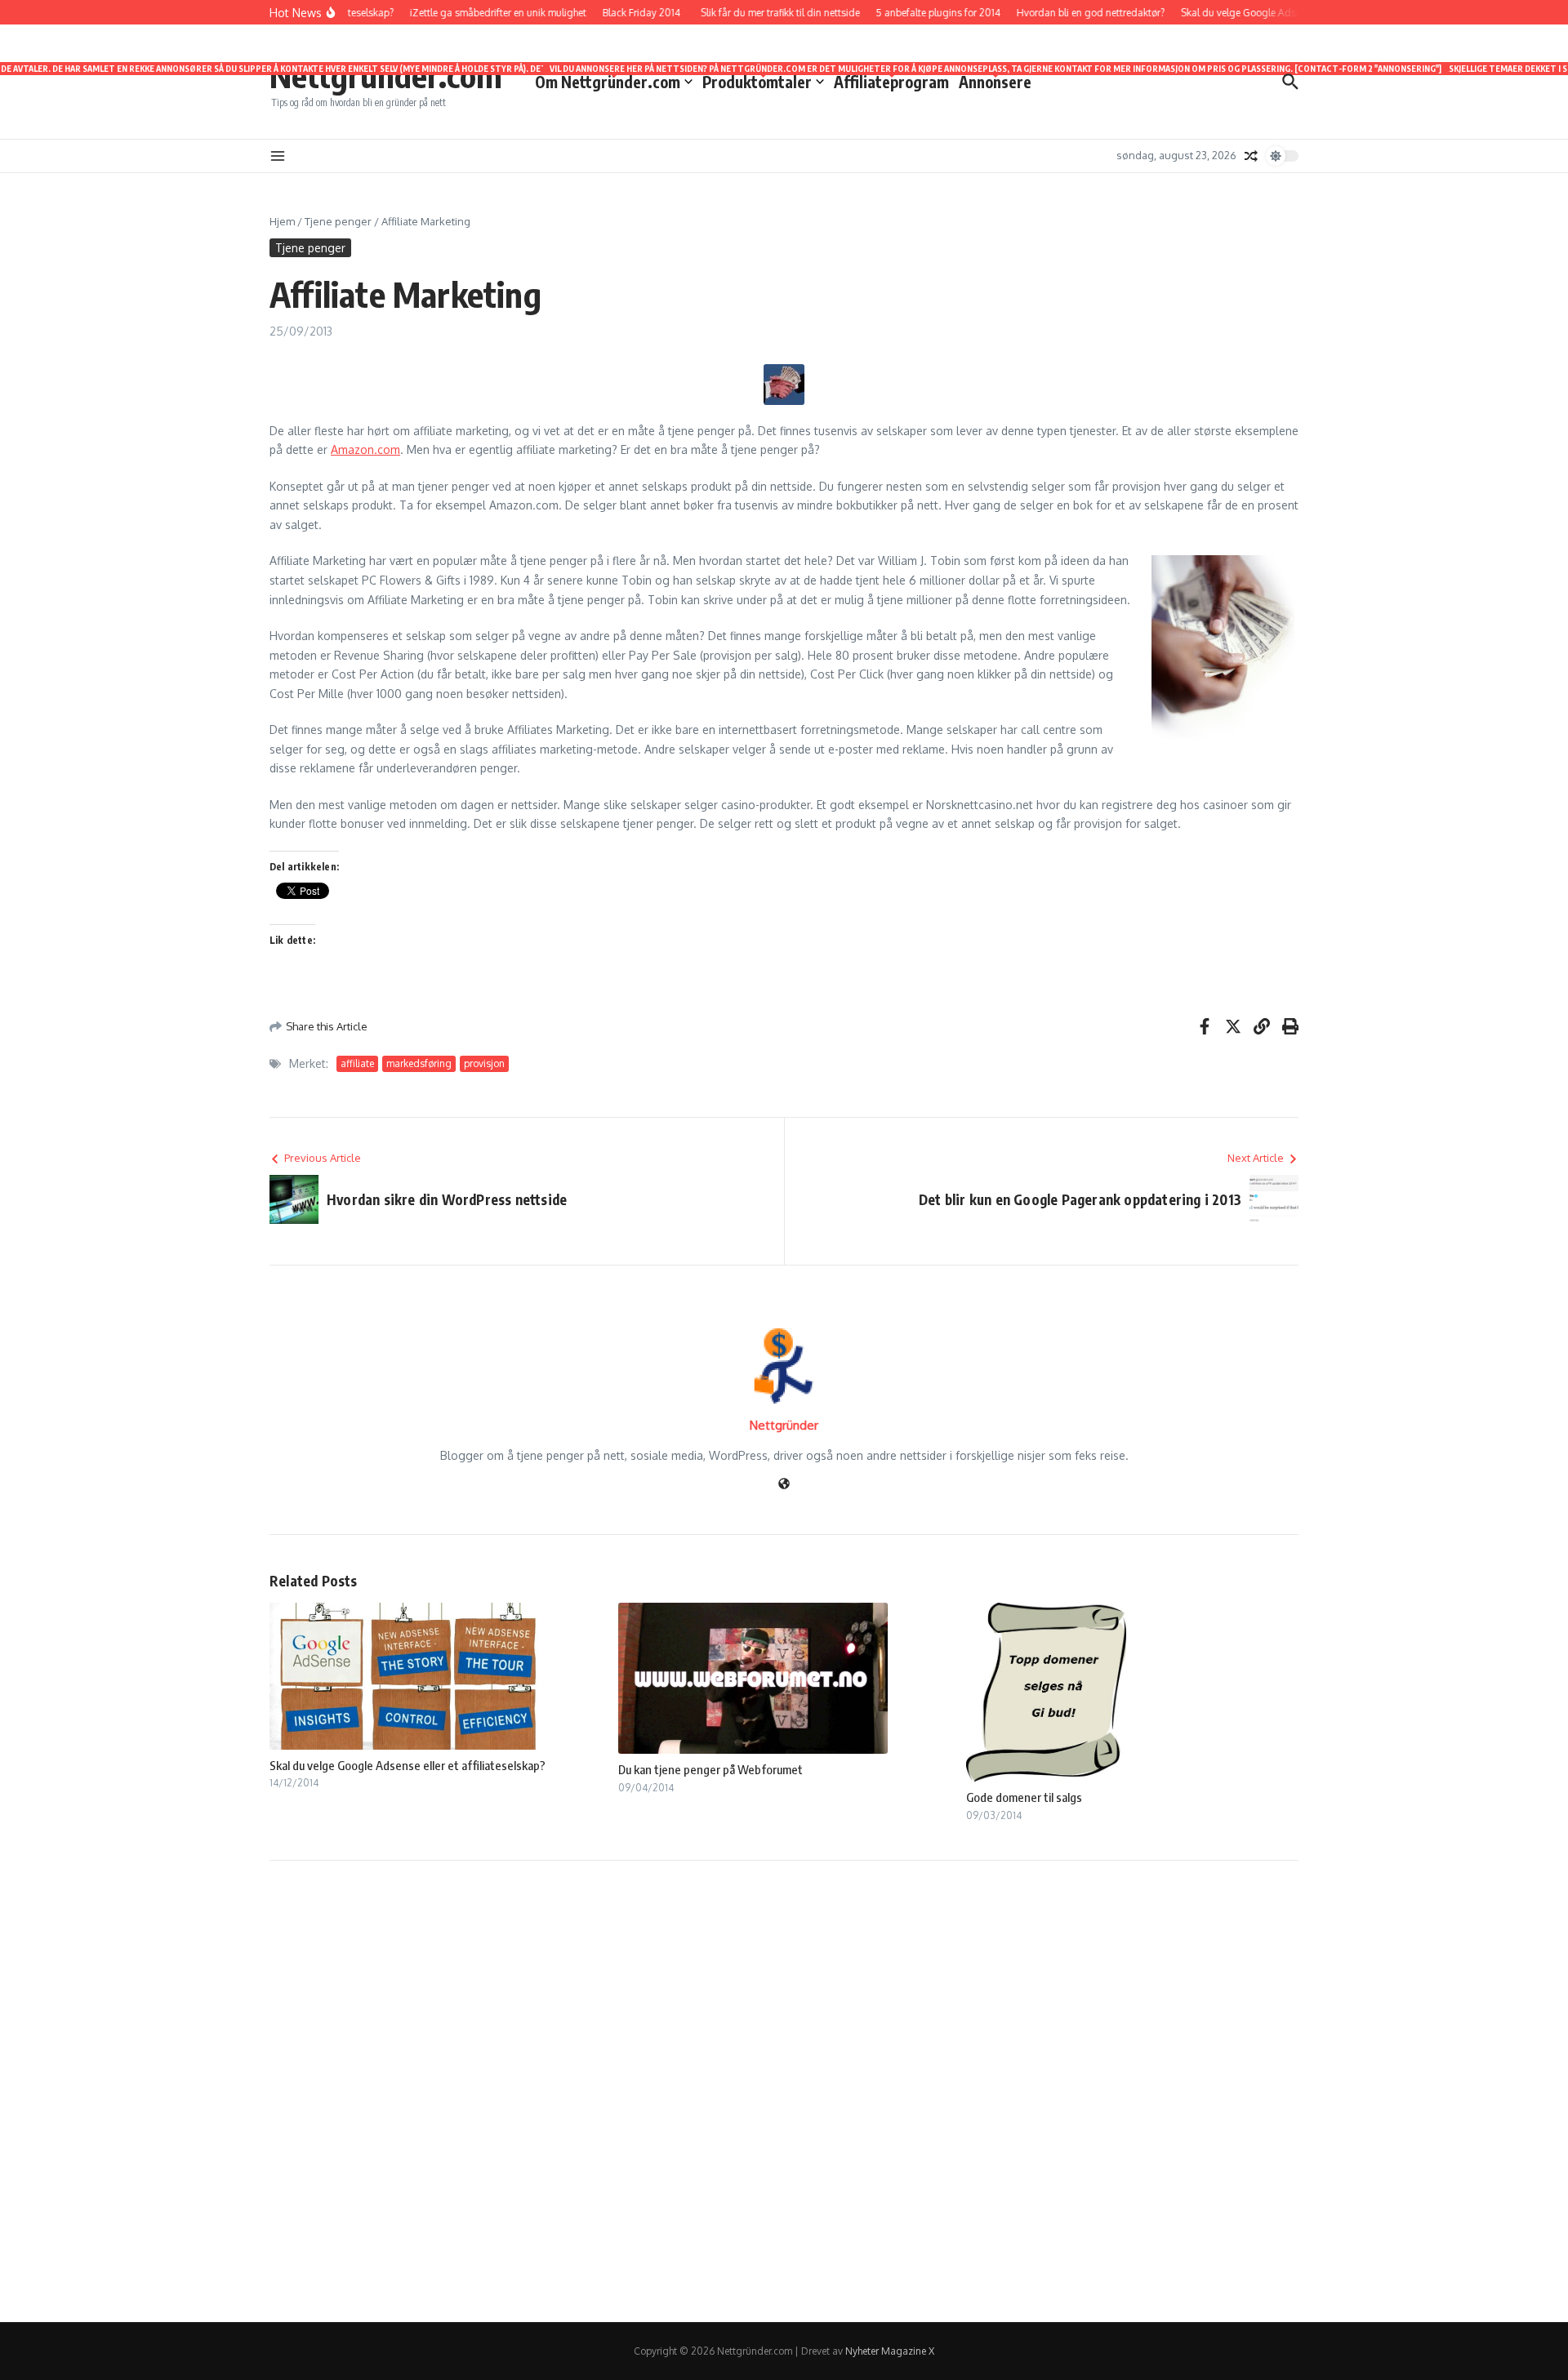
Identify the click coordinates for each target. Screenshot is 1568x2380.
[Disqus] (784, 2089)
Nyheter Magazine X (890, 2351)
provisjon (484, 1063)
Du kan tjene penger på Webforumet (710, 1769)
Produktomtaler (763, 81)
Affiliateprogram (891, 81)
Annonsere (995, 81)
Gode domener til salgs (1024, 1797)
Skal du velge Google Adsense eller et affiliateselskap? (408, 1765)
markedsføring (419, 1063)
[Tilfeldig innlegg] (1251, 156)
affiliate (357, 1063)
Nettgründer (784, 1425)
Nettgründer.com (386, 75)
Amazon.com (365, 449)
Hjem (282, 221)
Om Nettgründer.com (614, 81)
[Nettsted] (784, 1485)
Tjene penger (338, 221)
